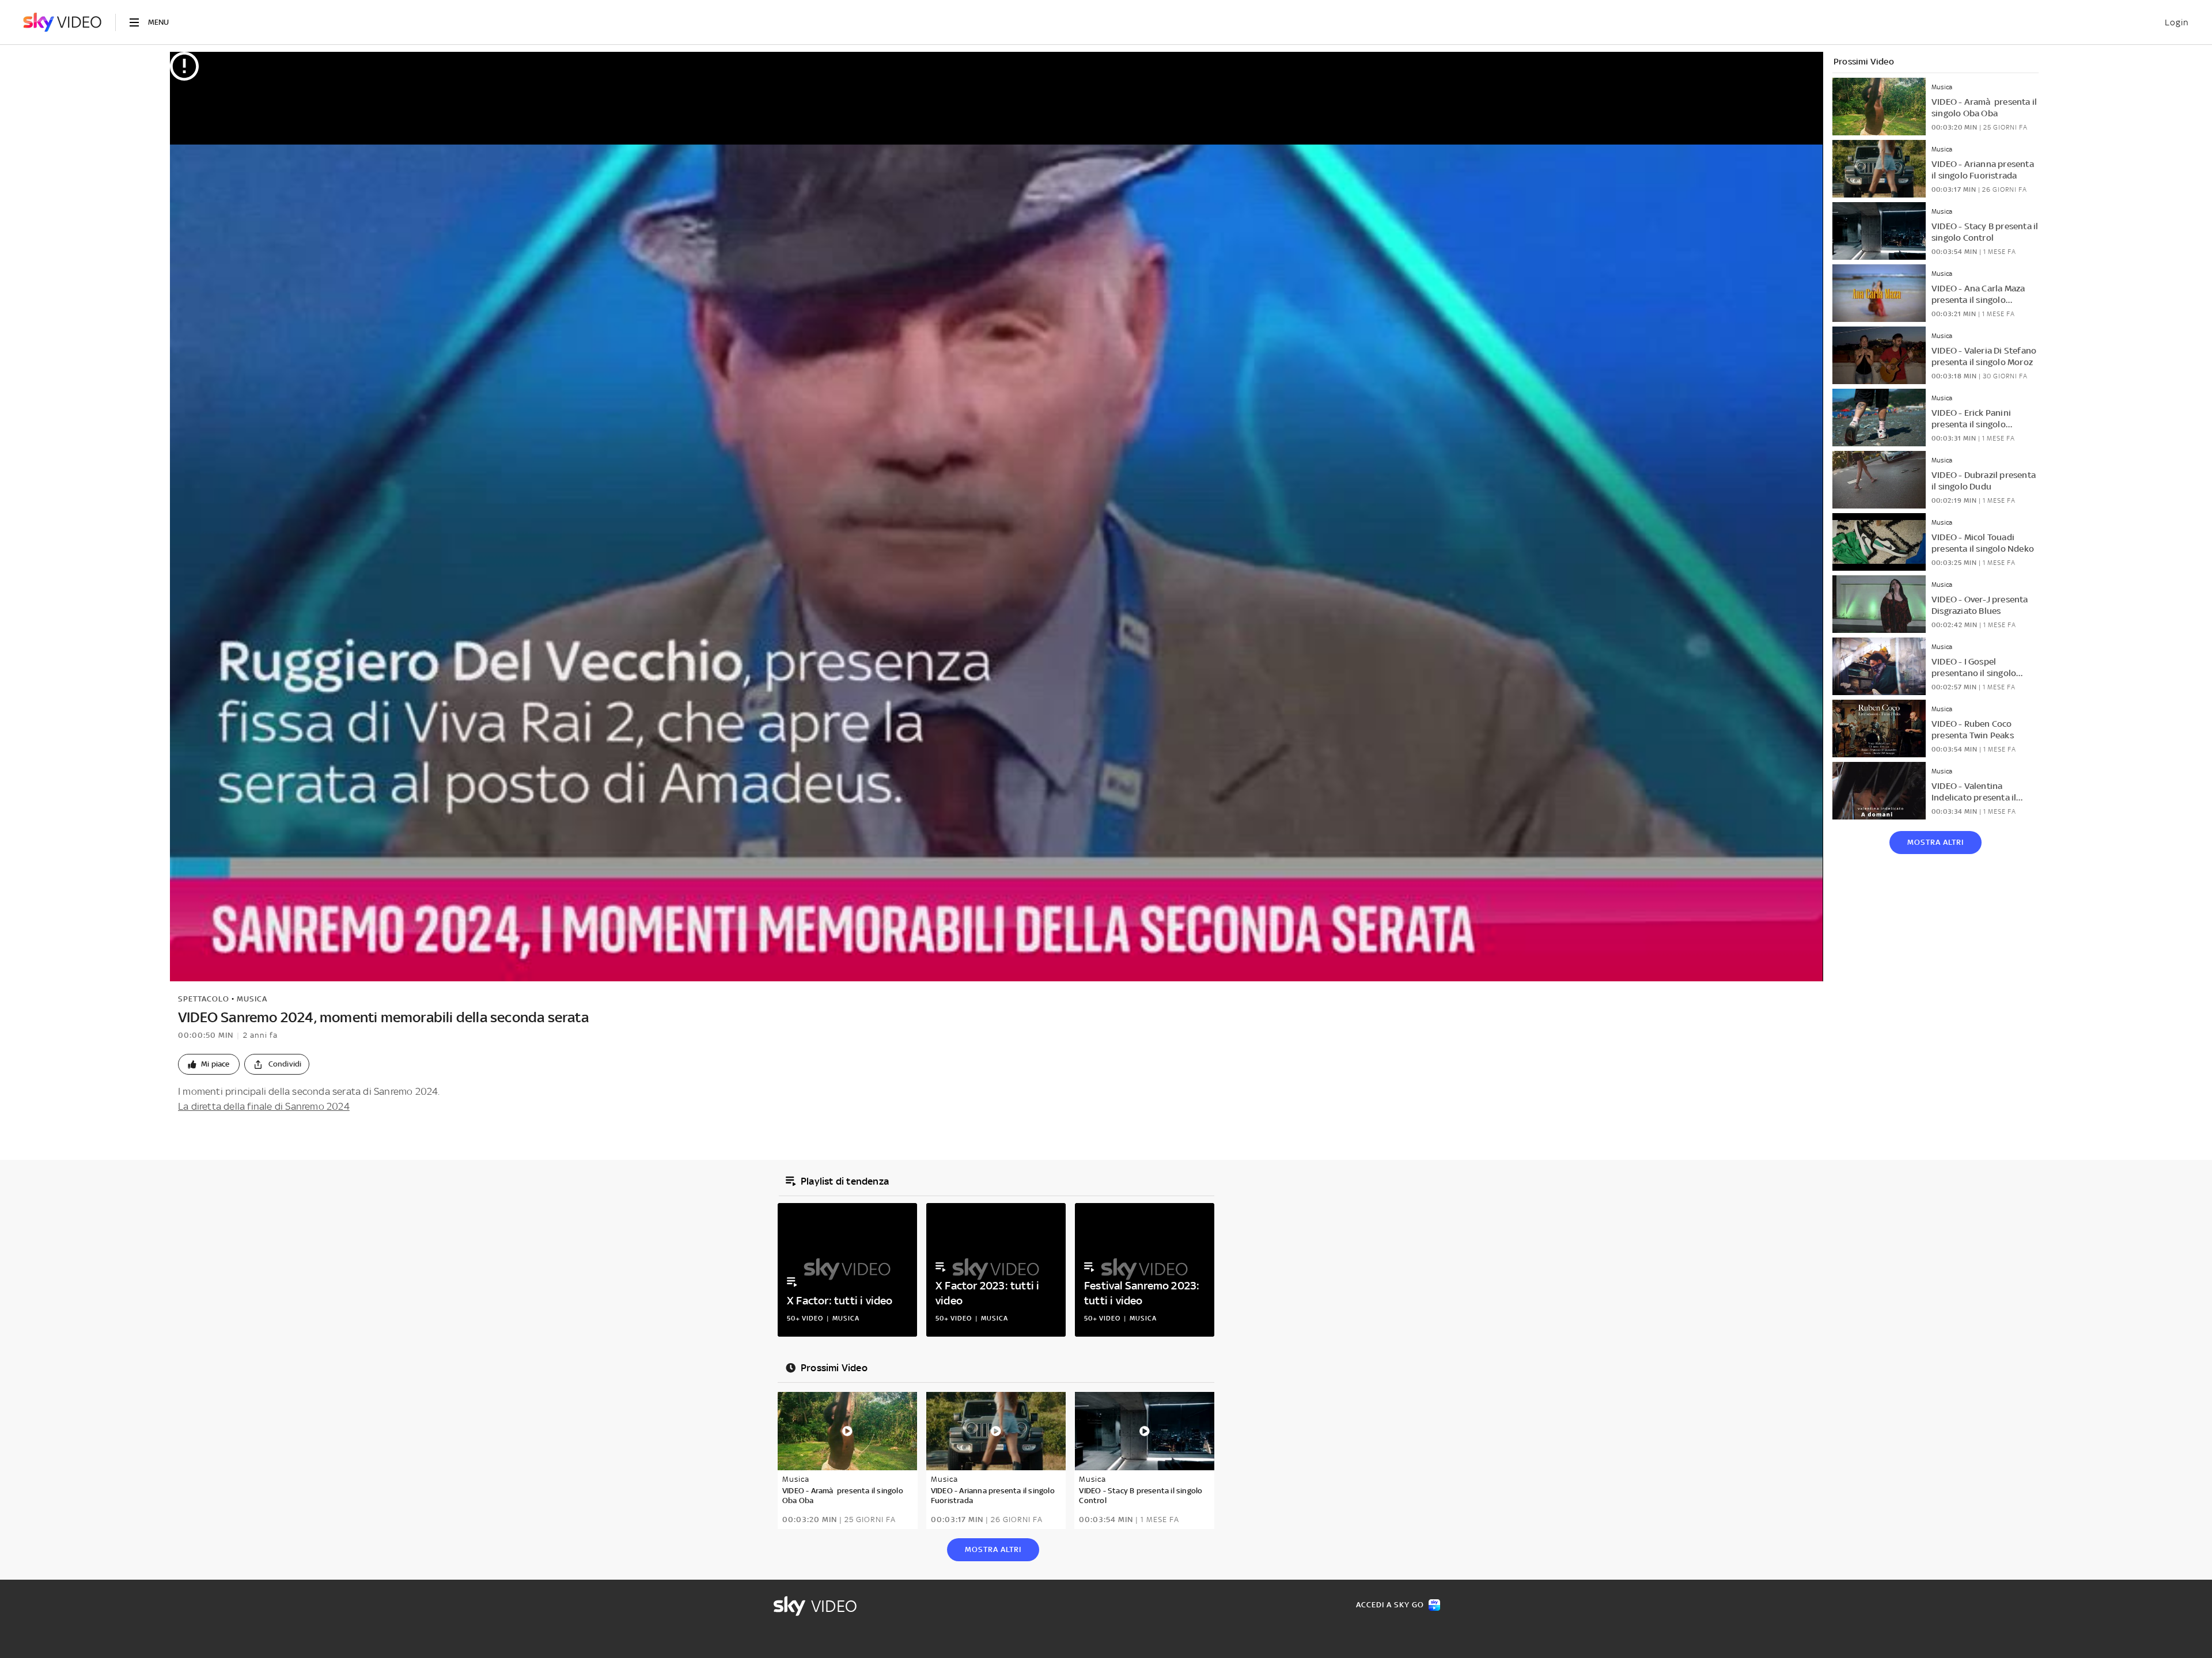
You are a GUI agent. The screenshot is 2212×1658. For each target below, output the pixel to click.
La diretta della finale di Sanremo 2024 (264, 1106)
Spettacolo (204, 999)
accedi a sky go (1390, 1605)
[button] (209, 1064)
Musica (252, 999)
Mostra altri (1935, 842)
